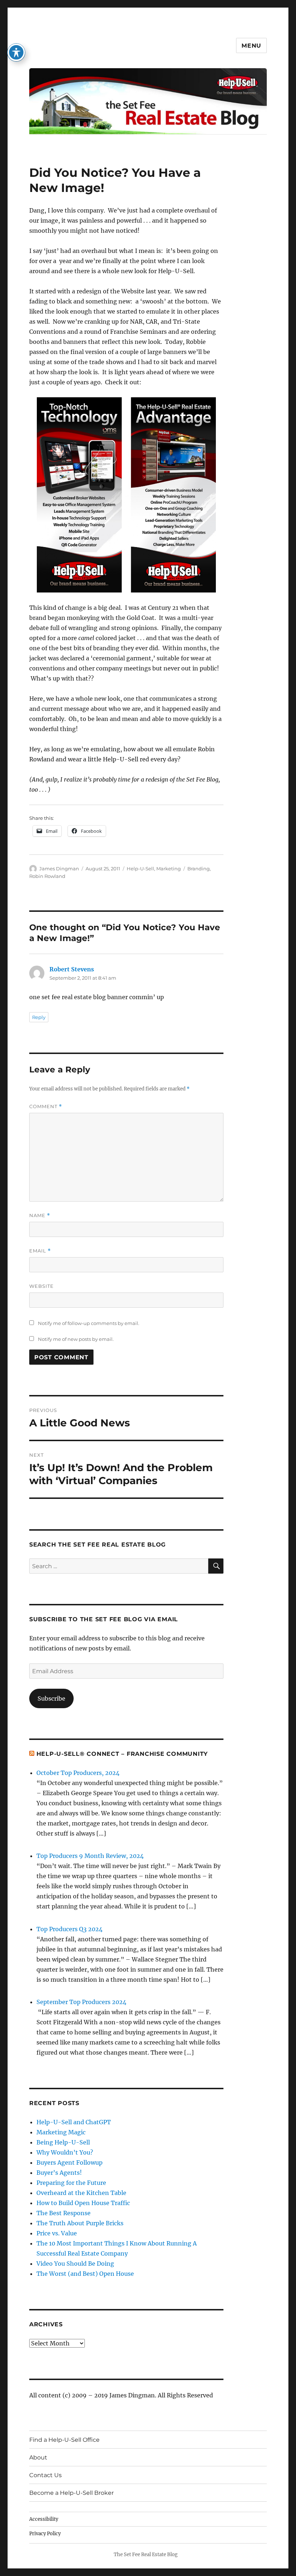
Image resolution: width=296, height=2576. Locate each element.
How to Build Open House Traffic (83, 2203)
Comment (46, 1107)
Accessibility (44, 2519)
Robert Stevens (72, 969)
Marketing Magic (61, 2132)
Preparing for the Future (71, 2183)
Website (42, 1286)
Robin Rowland (47, 876)
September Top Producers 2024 (81, 2002)
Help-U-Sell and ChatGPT (74, 2122)
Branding (199, 869)
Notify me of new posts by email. (76, 1339)
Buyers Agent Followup (69, 2162)
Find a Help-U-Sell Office (64, 2440)
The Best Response (64, 2213)
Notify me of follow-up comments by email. (89, 1323)
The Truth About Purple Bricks (80, 2223)
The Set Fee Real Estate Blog (146, 2555)
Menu (251, 46)
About (38, 2457)
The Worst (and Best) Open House (85, 2274)
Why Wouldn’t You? (65, 2152)
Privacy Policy (45, 2534)
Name (40, 1215)
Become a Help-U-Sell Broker (71, 2493)
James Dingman (59, 869)
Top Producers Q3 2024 (69, 1929)
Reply (39, 1017)
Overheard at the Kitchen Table (81, 2193)
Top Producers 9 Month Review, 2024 (90, 1856)
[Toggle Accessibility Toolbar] (16, 52)
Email (40, 1251)
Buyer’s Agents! (59, 2173)
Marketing (169, 869)
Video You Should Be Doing (75, 2264)
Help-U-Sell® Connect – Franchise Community (122, 1754)
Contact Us (45, 2475)
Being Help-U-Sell (63, 2142)
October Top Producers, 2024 (78, 1773)
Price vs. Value (57, 2233)
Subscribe (51, 1698)
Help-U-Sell (140, 869)
